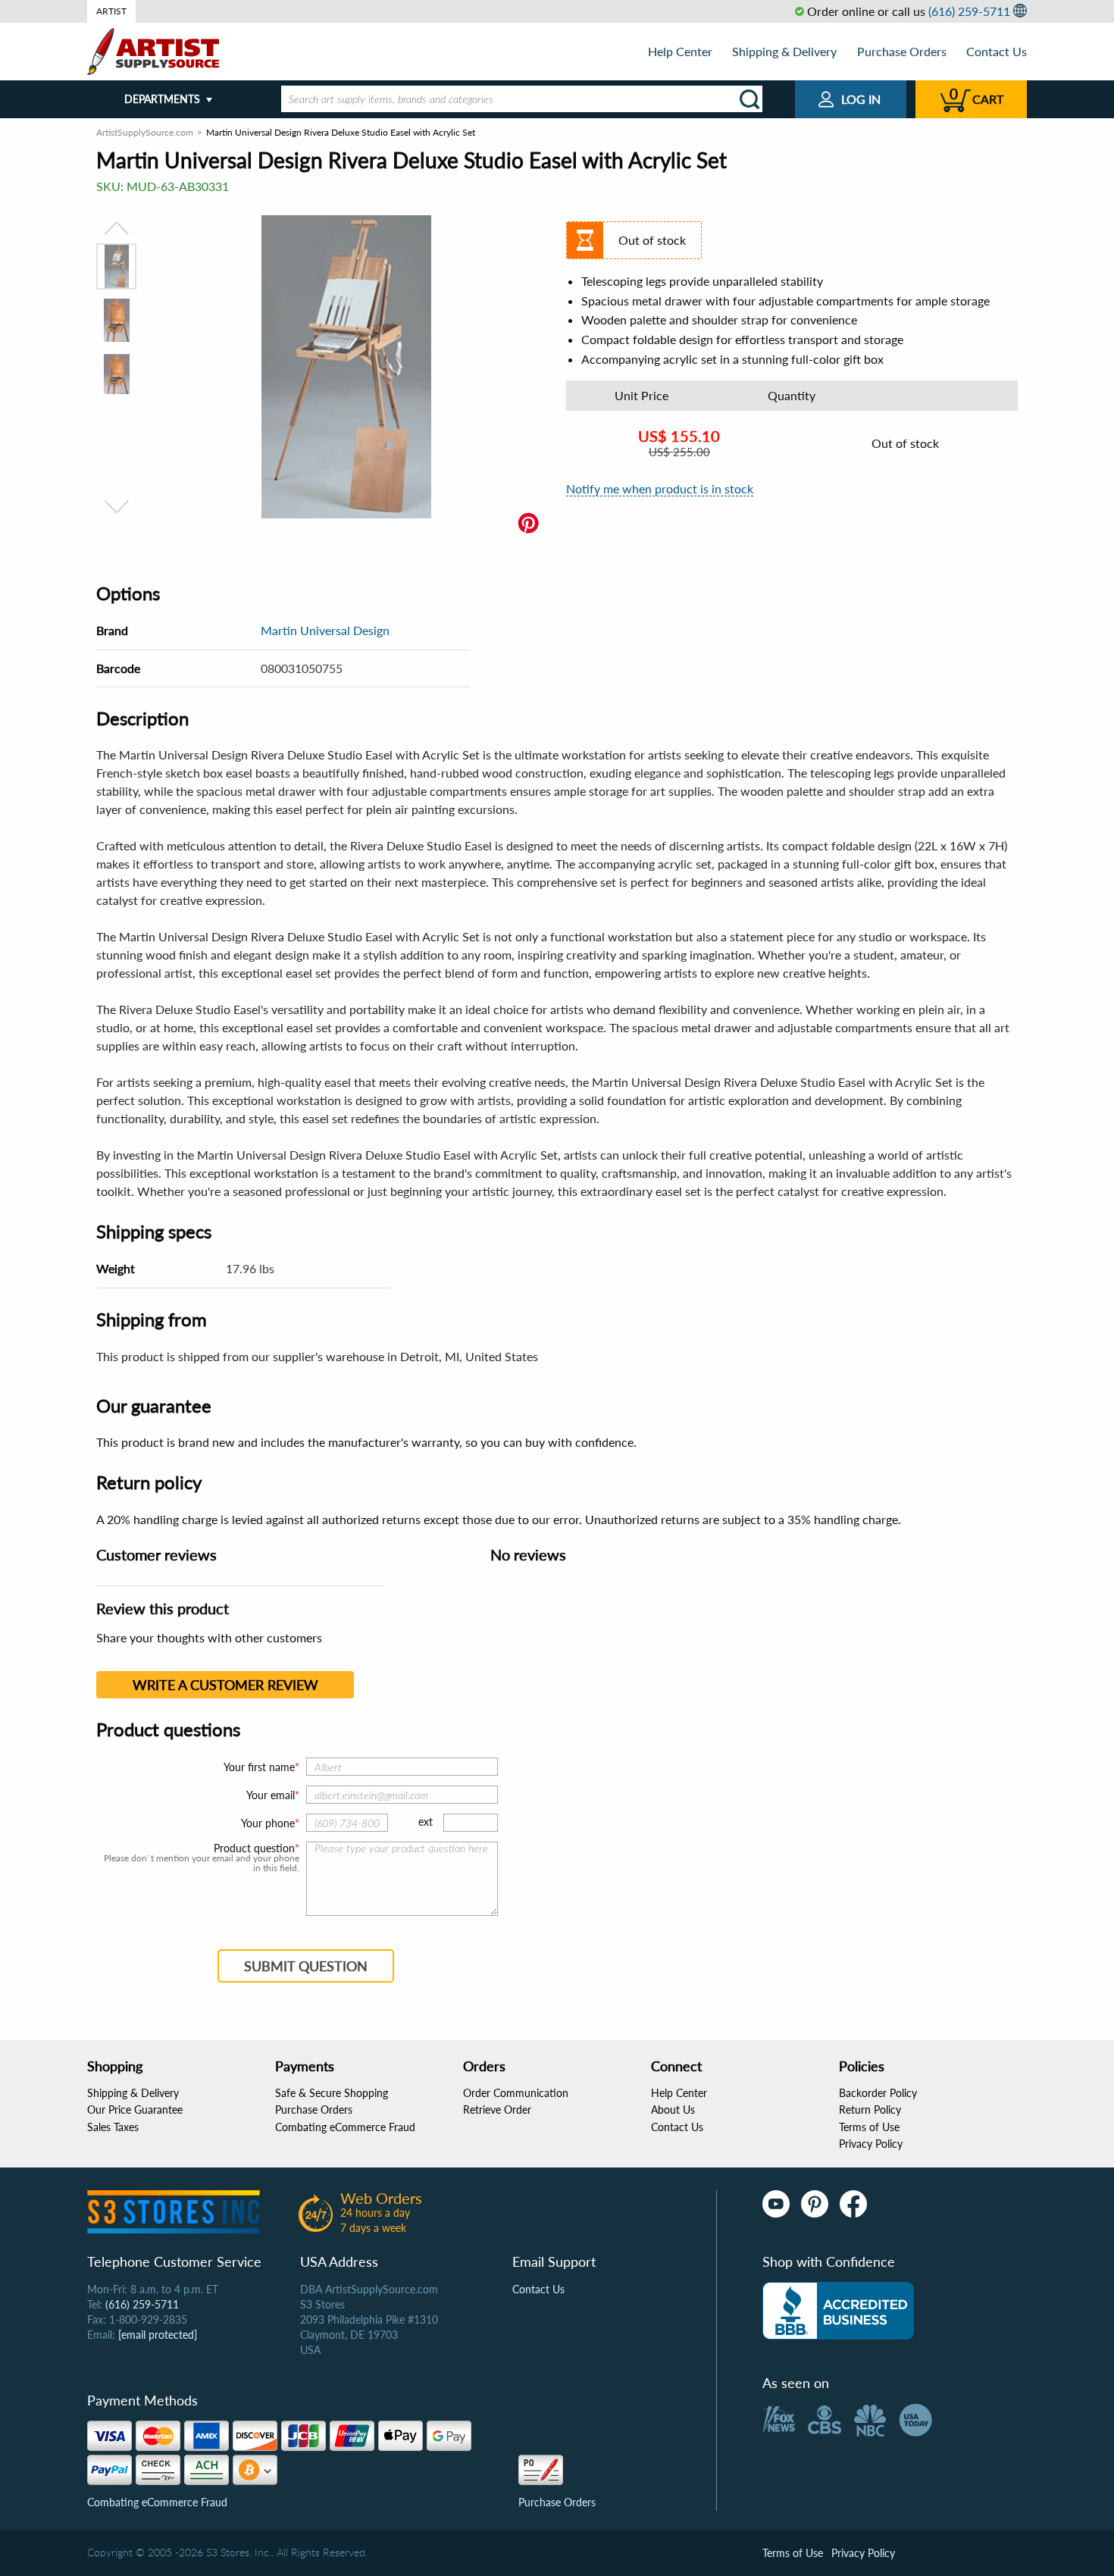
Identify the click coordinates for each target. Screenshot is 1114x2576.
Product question (254, 1848)
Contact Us (997, 51)
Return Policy (870, 2110)
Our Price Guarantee (135, 2110)
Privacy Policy (871, 2144)
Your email (271, 1795)
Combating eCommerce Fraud (345, 2127)
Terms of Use (869, 2127)
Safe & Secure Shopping (332, 2093)
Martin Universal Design (325, 630)
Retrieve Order (497, 2110)
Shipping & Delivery (784, 51)
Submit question (306, 1966)
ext (426, 1822)
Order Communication (516, 2093)
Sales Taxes (113, 2127)
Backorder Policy (878, 2093)
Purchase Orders (902, 51)
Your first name (259, 1767)
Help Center (680, 51)
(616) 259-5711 (969, 11)
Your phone (268, 1823)
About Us (673, 2110)
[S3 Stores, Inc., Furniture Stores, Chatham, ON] (838, 2311)
